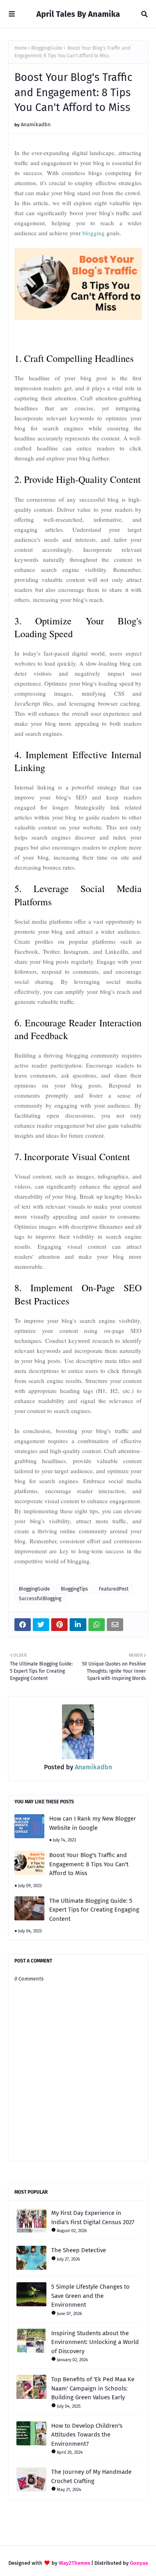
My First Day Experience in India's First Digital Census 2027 (93, 2218)
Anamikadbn (36, 124)
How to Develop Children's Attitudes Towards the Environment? (87, 2435)
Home (21, 48)
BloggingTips (74, 1589)
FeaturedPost (114, 1589)
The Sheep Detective (79, 2250)
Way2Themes (74, 2563)
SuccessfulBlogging (40, 1599)
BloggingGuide (47, 48)
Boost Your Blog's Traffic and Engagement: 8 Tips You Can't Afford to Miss (89, 1864)
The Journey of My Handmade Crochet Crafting (91, 2476)
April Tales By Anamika (78, 14)
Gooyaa (139, 2563)
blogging (94, 233)
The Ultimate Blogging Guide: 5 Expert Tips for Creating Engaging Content (94, 1910)
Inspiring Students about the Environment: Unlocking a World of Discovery (95, 2342)
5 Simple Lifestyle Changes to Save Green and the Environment (90, 2296)
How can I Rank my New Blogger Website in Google (93, 1823)
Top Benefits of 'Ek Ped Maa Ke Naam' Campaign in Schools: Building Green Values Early (93, 2388)
